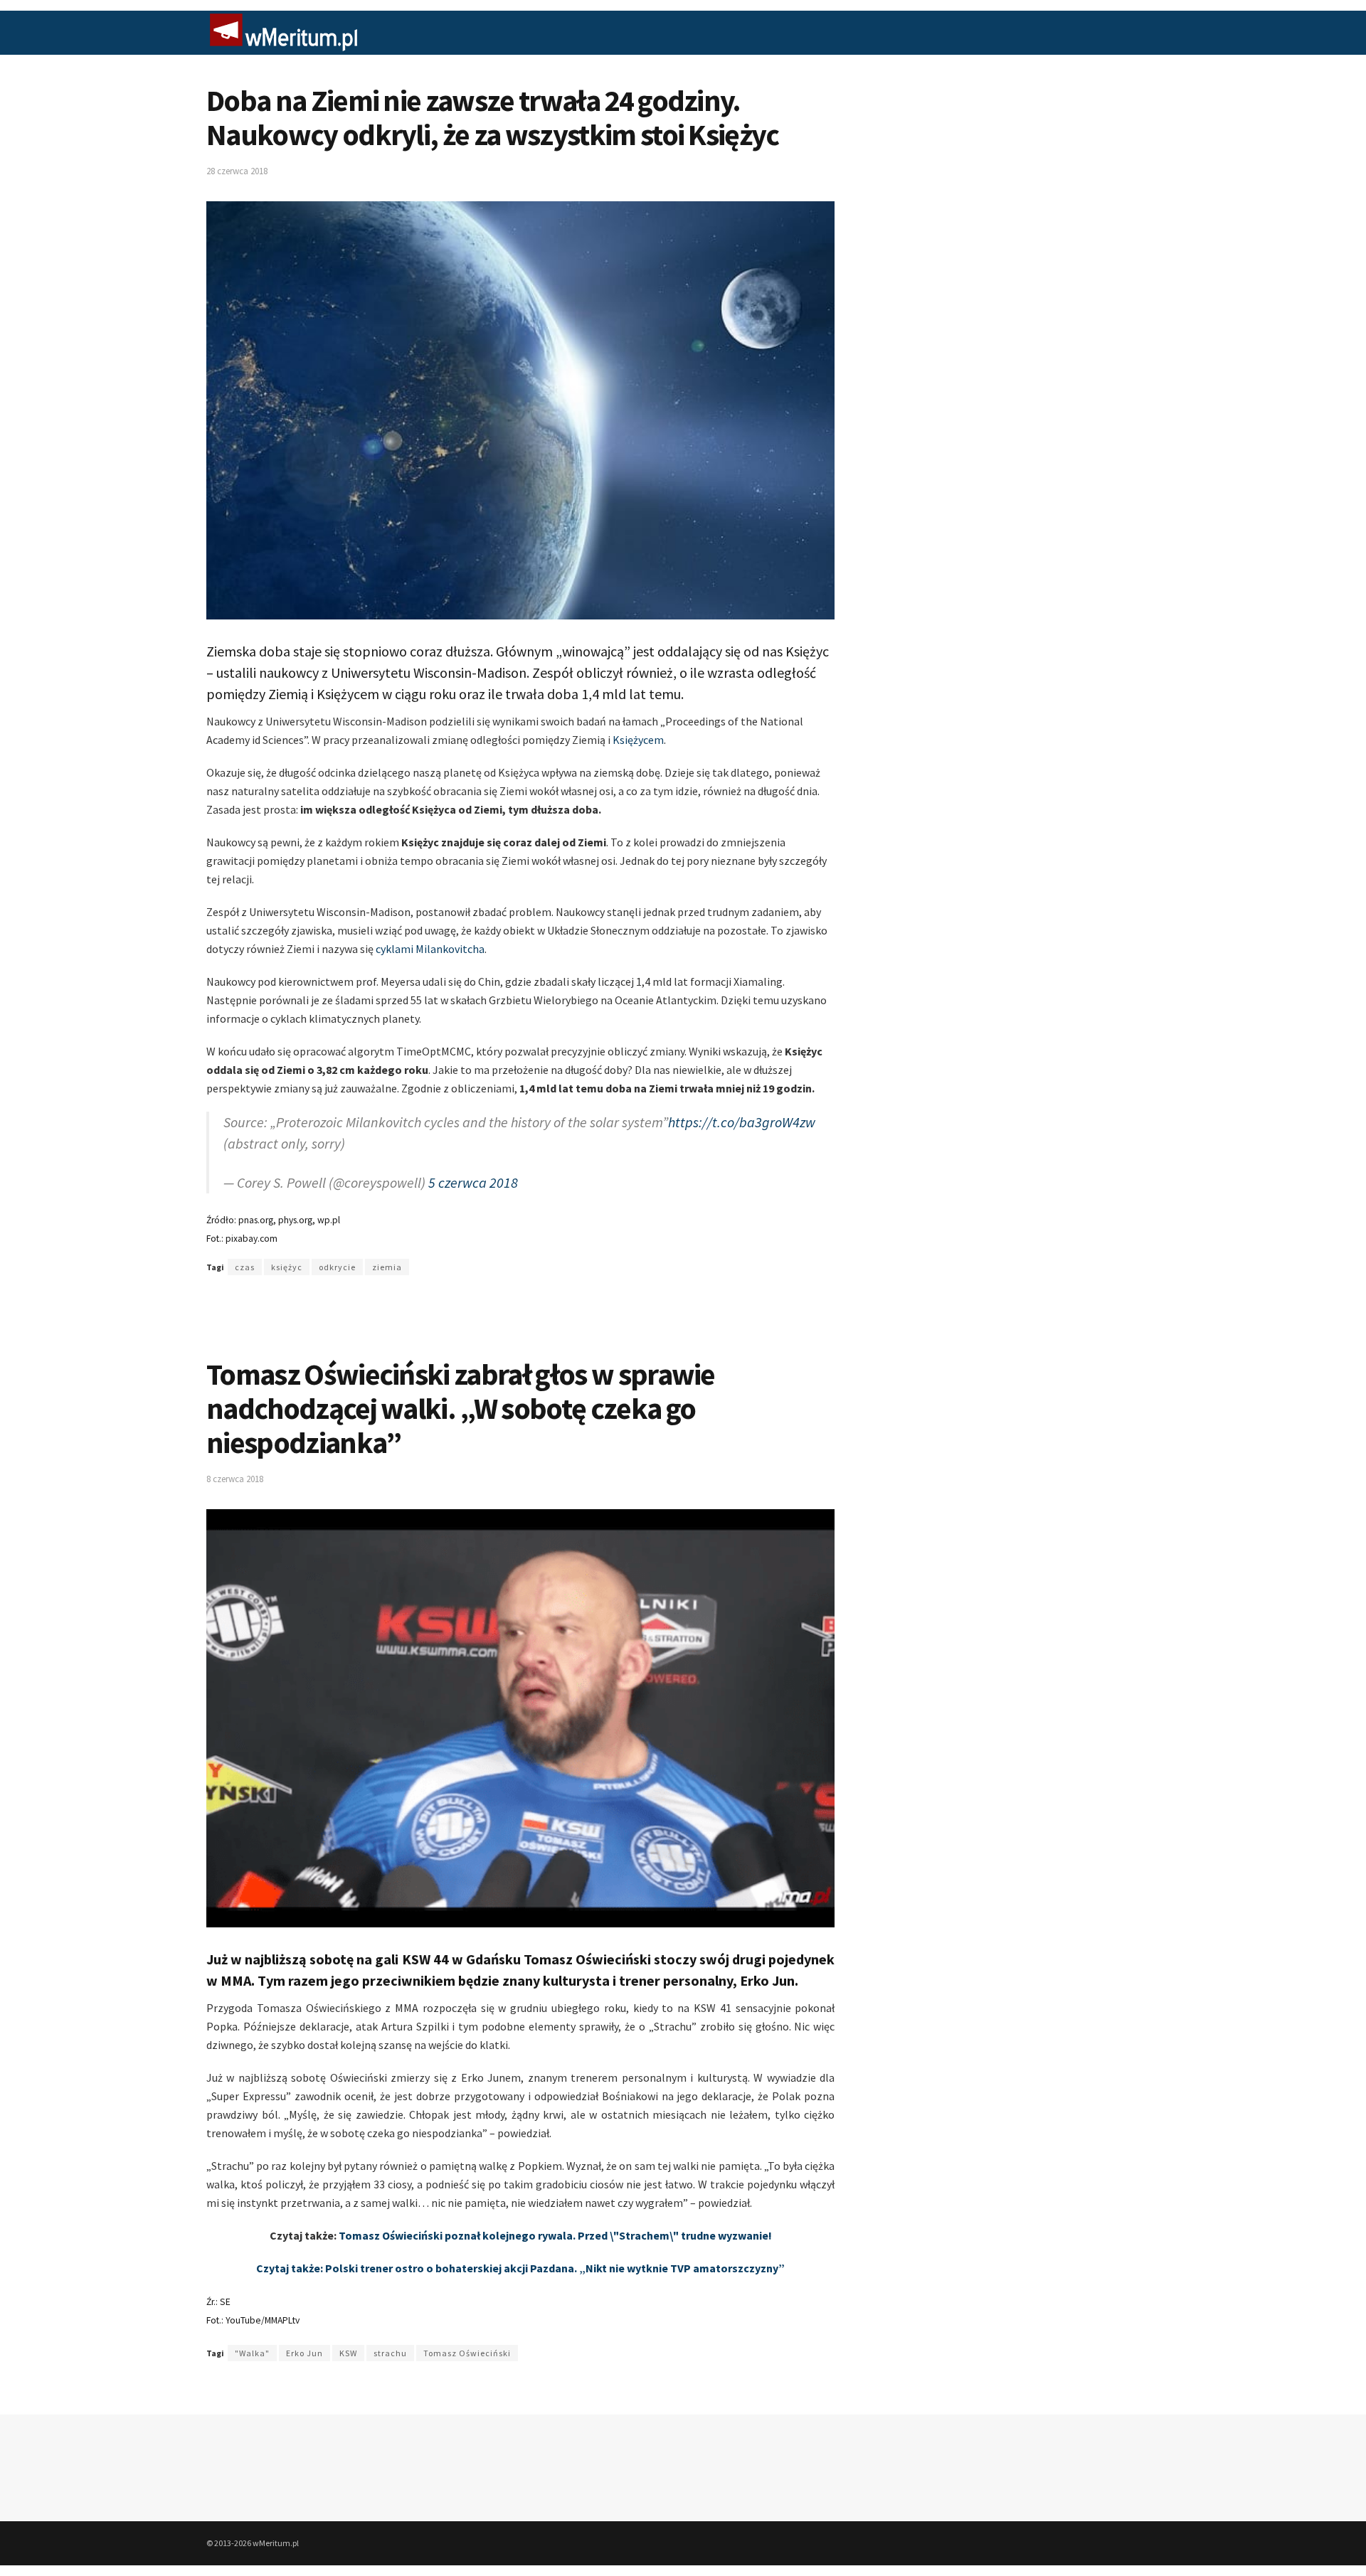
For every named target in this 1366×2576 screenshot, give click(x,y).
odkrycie (337, 1267)
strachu (390, 2353)
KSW (348, 2353)
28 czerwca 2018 (237, 171)
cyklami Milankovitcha (430, 949)
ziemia (387, 1267)
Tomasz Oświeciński (467, 2353)
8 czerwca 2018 (235, 1479)
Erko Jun (305, 2353)
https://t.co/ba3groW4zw (742, 1122)
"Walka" (252, 2353)
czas (245, 1267)
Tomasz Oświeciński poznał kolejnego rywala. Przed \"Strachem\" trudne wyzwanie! (555, 2235)
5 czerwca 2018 (473, 1182)
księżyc (287, 1267)
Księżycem (638, 740)
